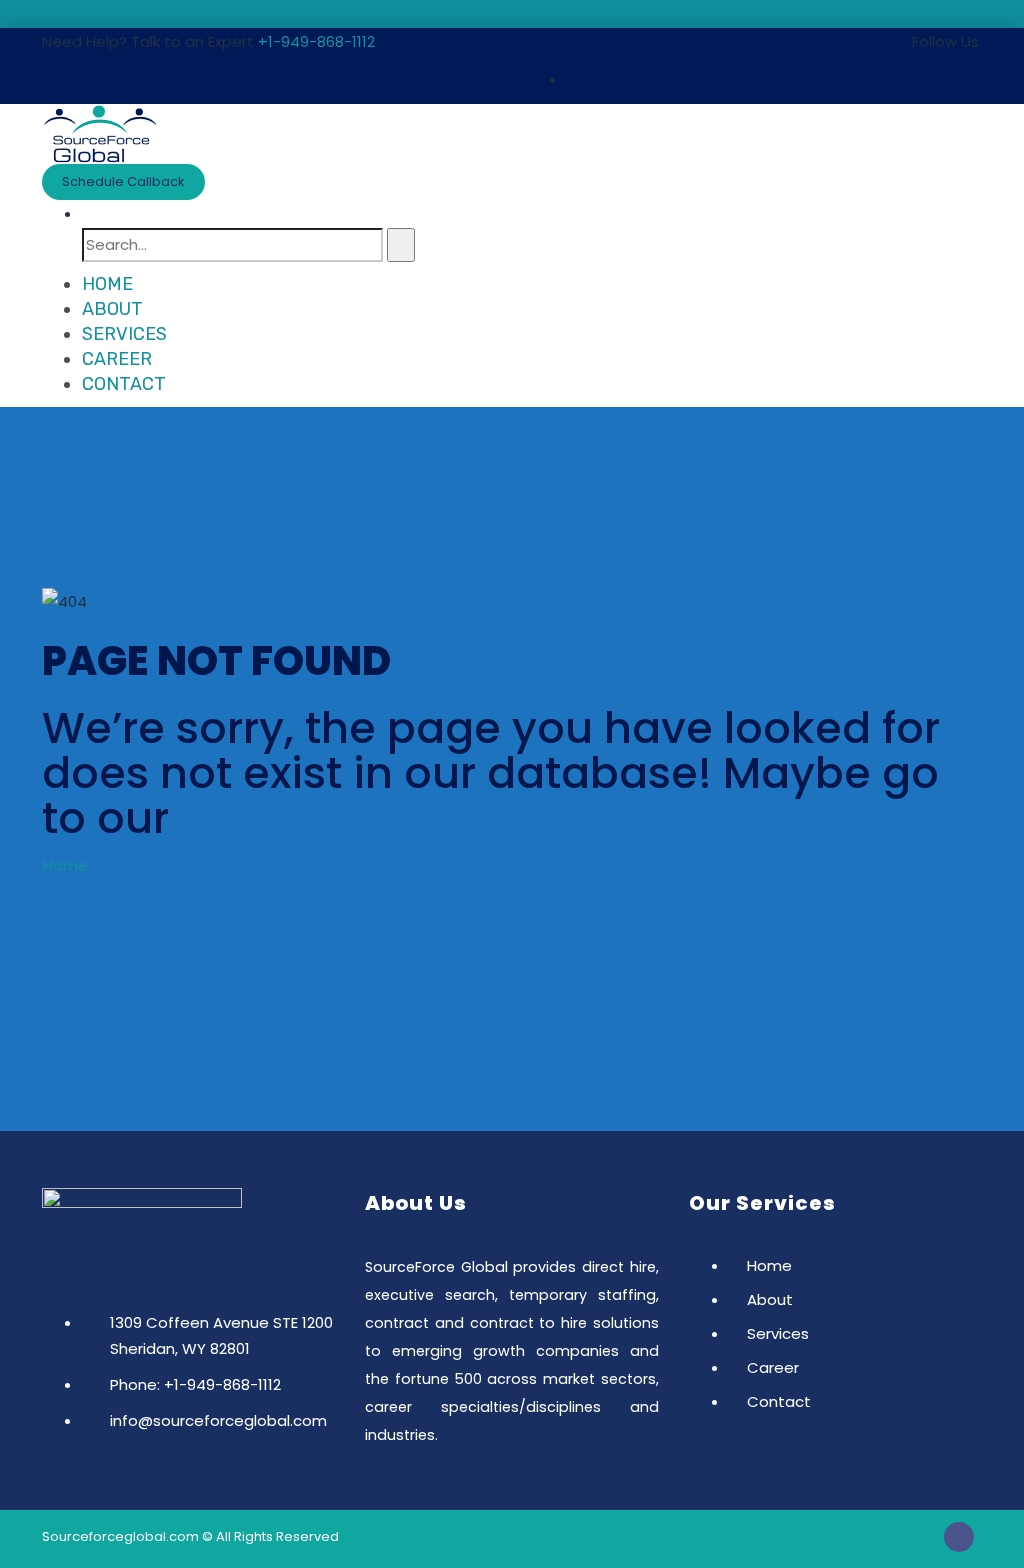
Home (107, 284)
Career (117, 359)
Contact (124, 384)
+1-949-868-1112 (316, 41)
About (112, 309)
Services (124, 334)
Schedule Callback (123, 181)
